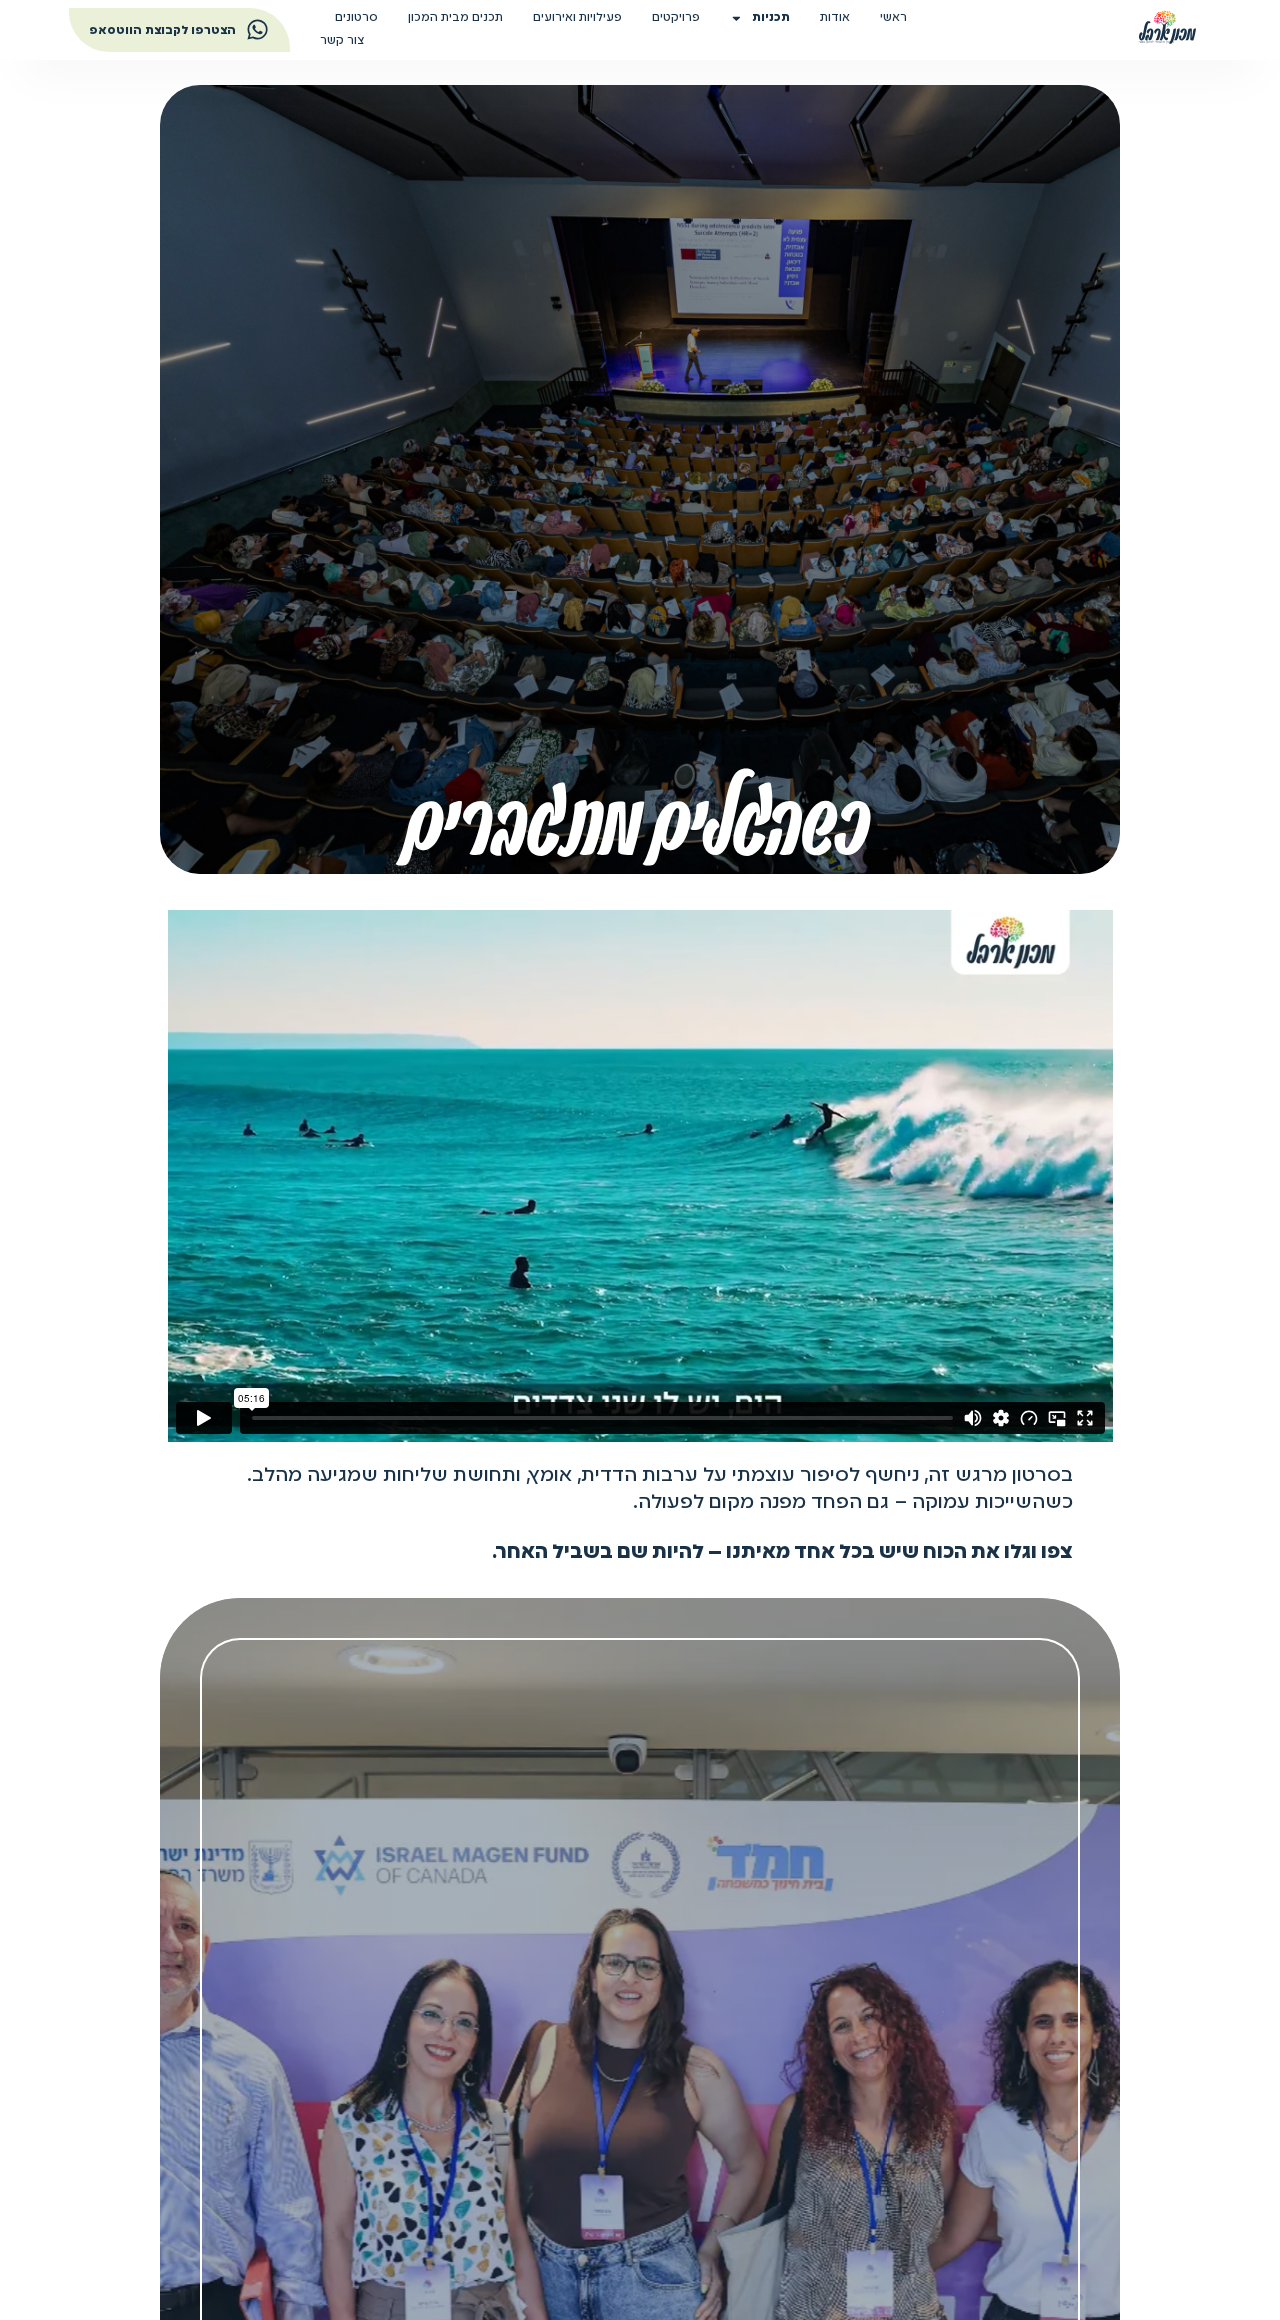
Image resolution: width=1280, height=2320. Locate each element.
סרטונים (356, 18)
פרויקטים (676, 18)
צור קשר (342, 41)
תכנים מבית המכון (455, 18)
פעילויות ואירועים (577, 18)
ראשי (893, 18)
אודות (835, 18)
